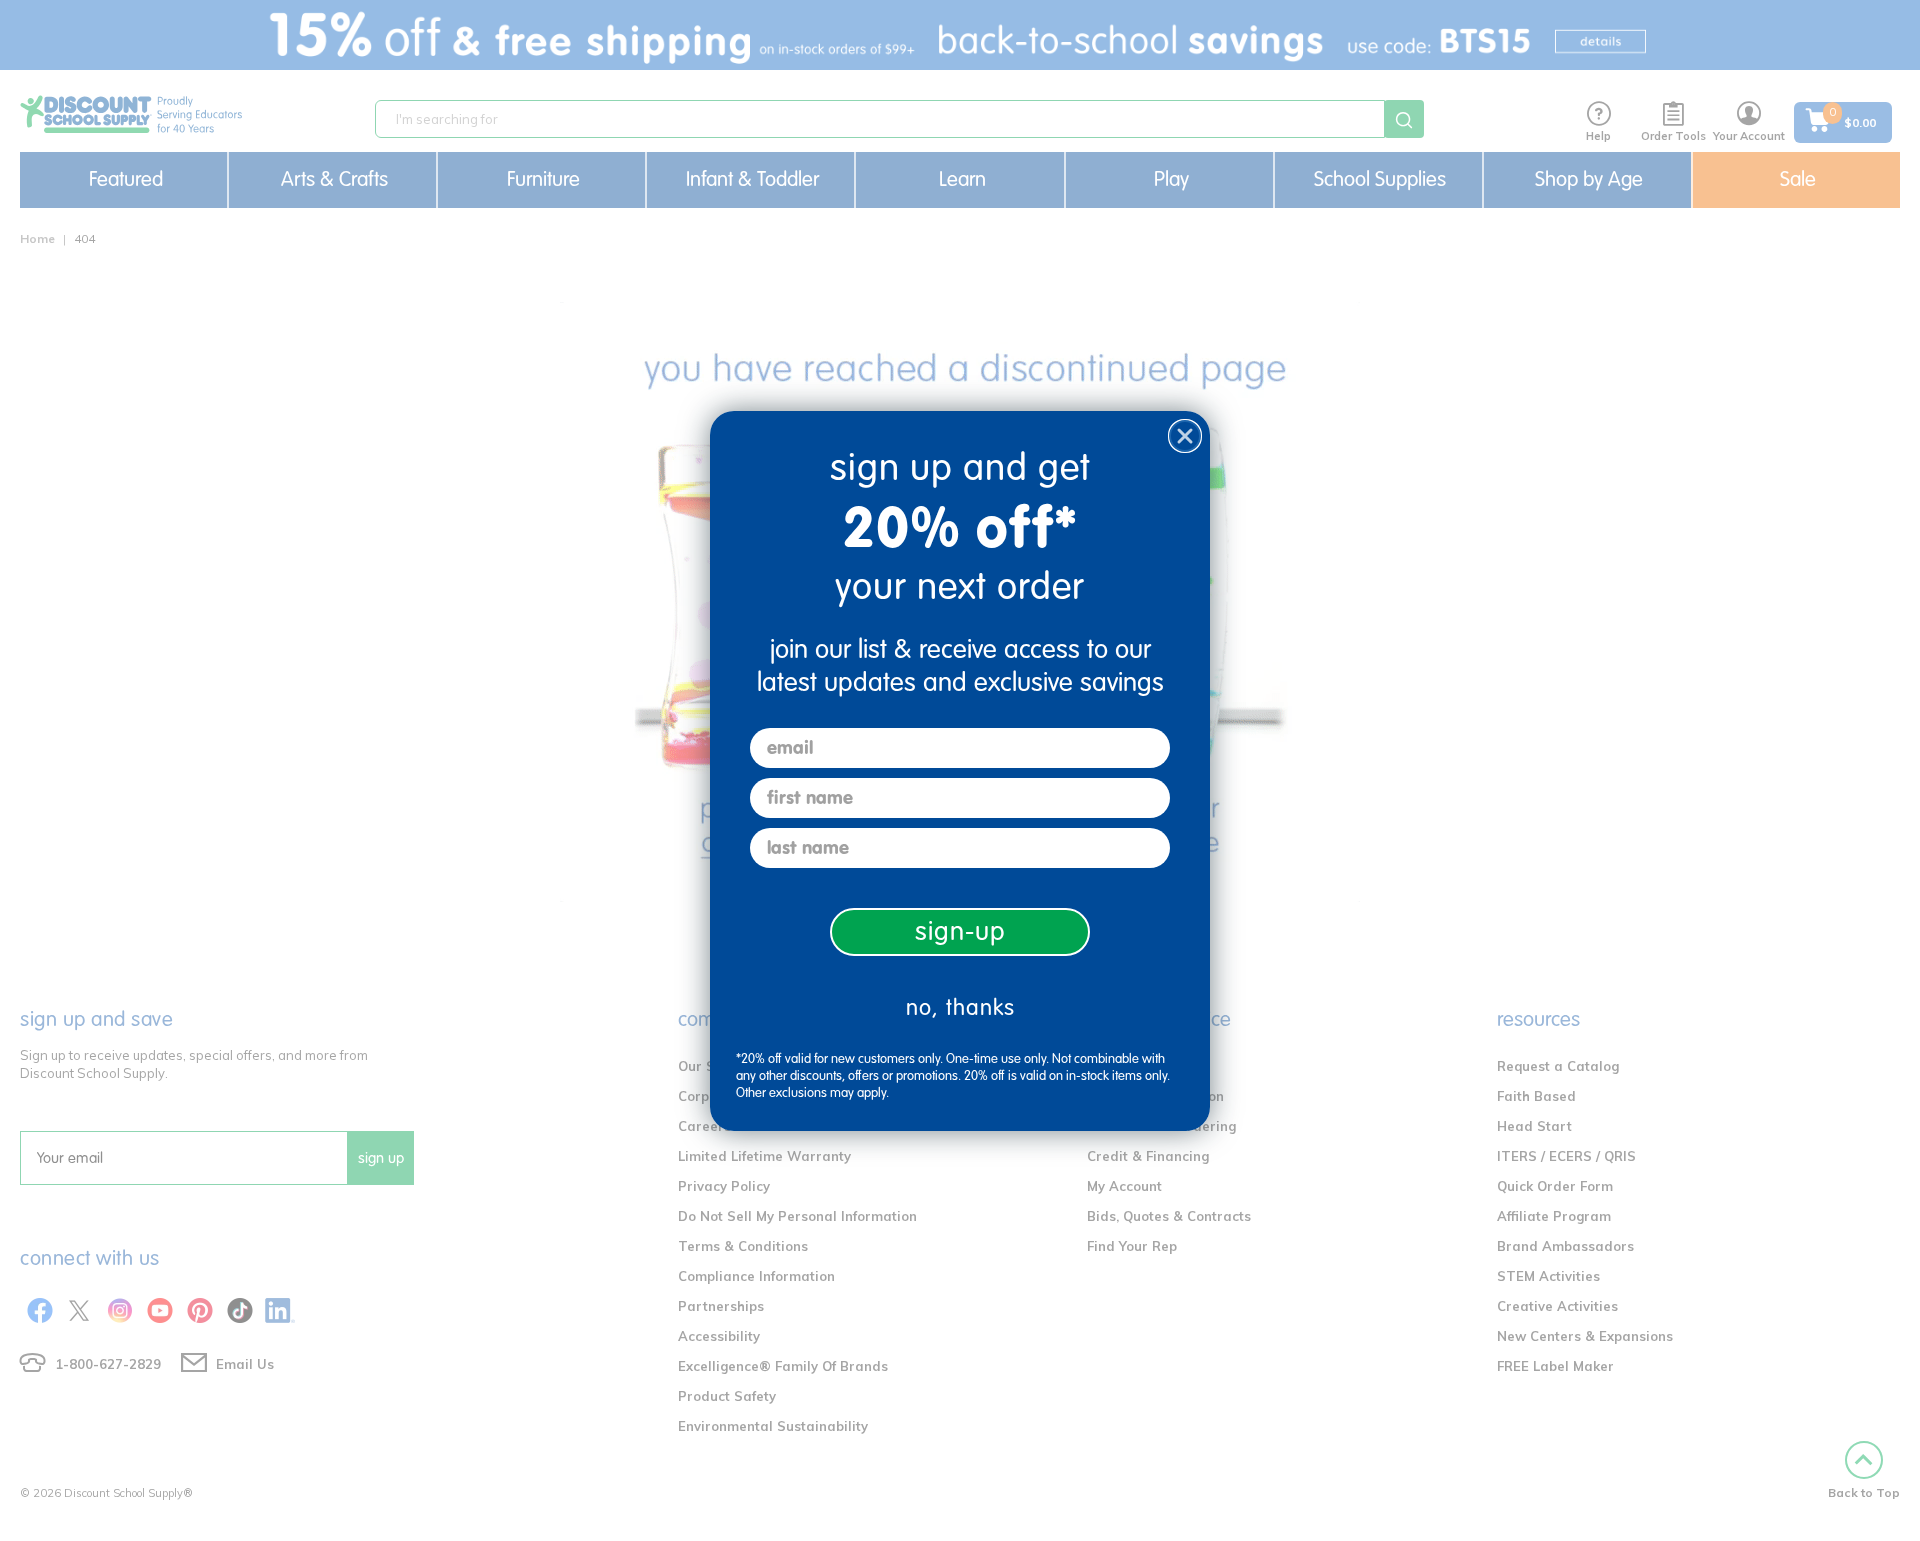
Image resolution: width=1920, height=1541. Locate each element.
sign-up (960, 931)
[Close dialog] (1185, 436)
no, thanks (960, 1007)
